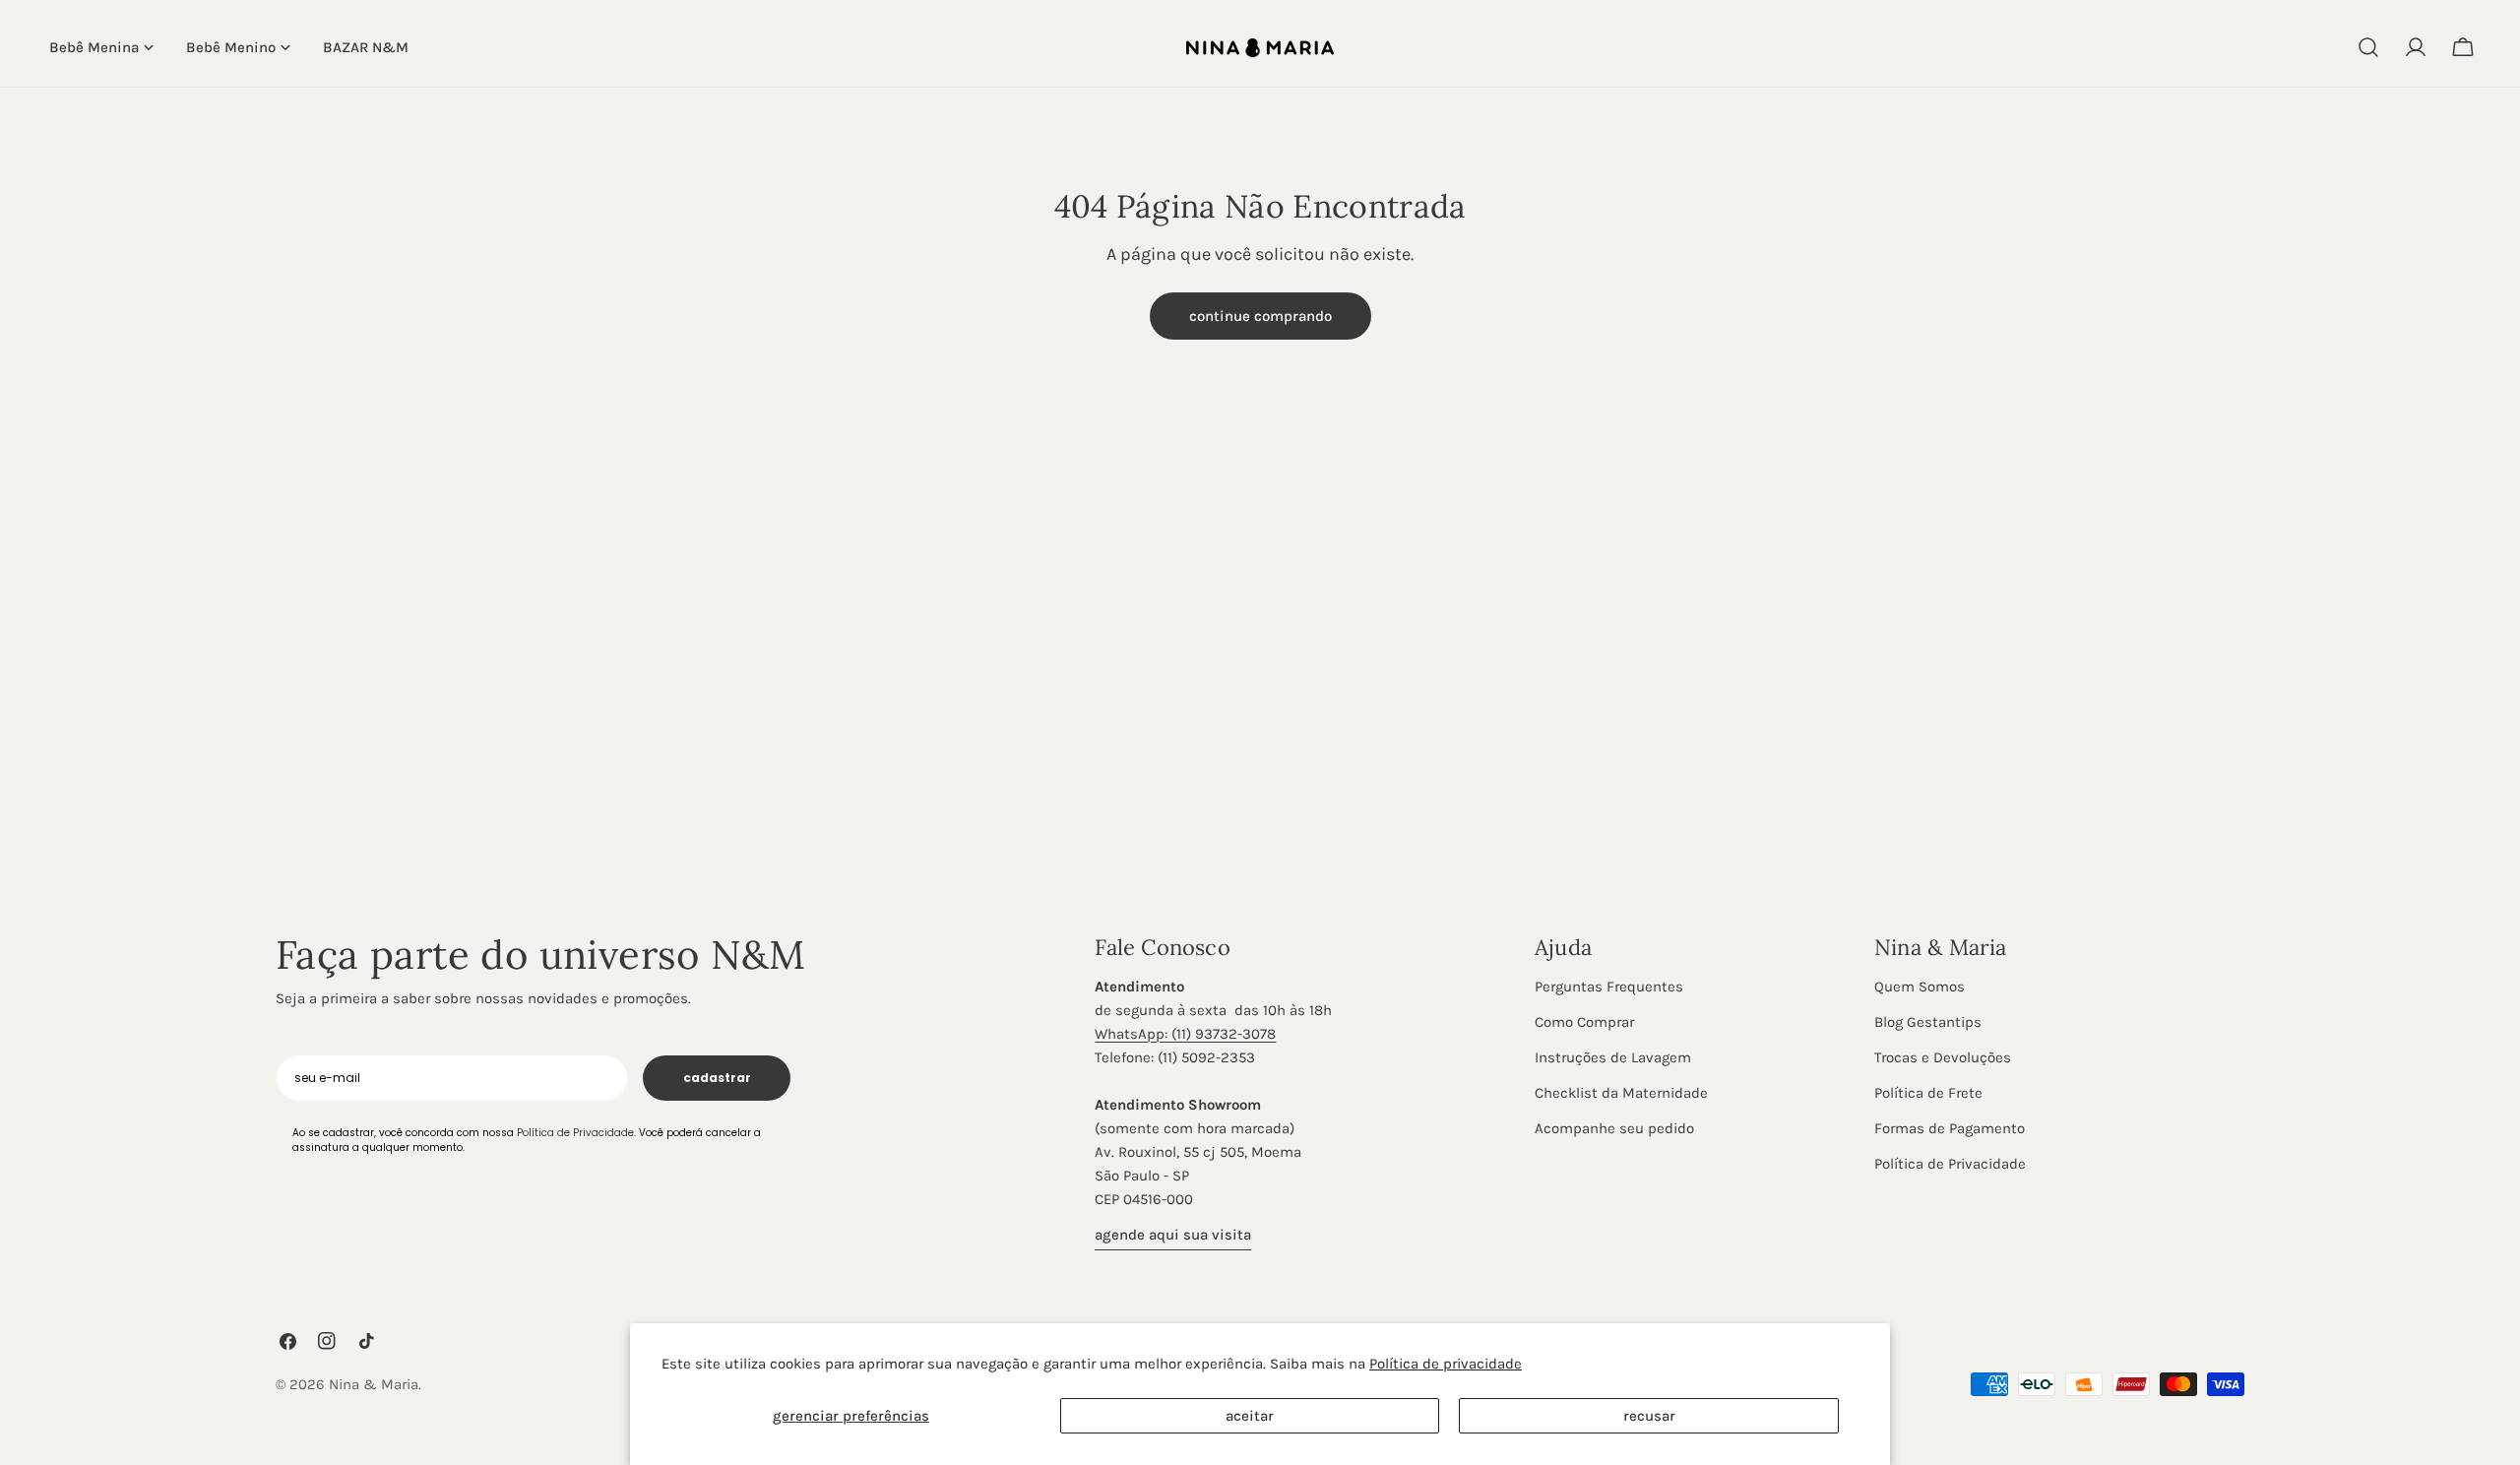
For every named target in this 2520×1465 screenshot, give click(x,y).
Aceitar (1250, 1416)
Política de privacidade (1446, 1364)
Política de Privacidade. (576, 1133)
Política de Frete (1928, 1093)
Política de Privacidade (1950, 1164)
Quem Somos (1920, 987)
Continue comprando (1260, 316)
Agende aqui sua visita (1173, 1235)
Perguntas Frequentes (1609, 987)
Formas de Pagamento (1950, 1128)
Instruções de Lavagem (1613, 1057)
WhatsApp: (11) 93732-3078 (1185, 1034)
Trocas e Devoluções (1943, 1057)
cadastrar (717, 1078)
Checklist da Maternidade (1621, 1093)
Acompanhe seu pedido (1614, 1128)
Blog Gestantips (1928, 1022)
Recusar (1649, 1416)
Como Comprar (1584, 1022)
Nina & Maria (374, 1384)
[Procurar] (2368, 47)
